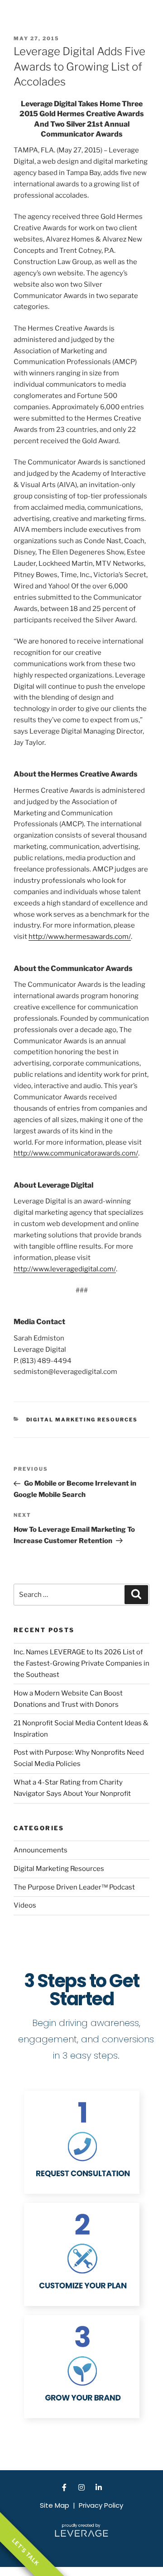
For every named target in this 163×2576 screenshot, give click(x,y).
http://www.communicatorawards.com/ (76, 1153)
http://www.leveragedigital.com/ (65, 1269)
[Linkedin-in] (99, 2487)
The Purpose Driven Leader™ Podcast (74, 1887)
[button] (146, 16)
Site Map (55, 2505)
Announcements (41, 1850)
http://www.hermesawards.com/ (80, 937)
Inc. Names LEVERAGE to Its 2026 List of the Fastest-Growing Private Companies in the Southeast (81, 1663)
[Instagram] (81, 2487)
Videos (25, 1905)
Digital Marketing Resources (82, 1420)
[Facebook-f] (64, 2487)
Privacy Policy (101, 2505)
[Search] (136, 1595)
